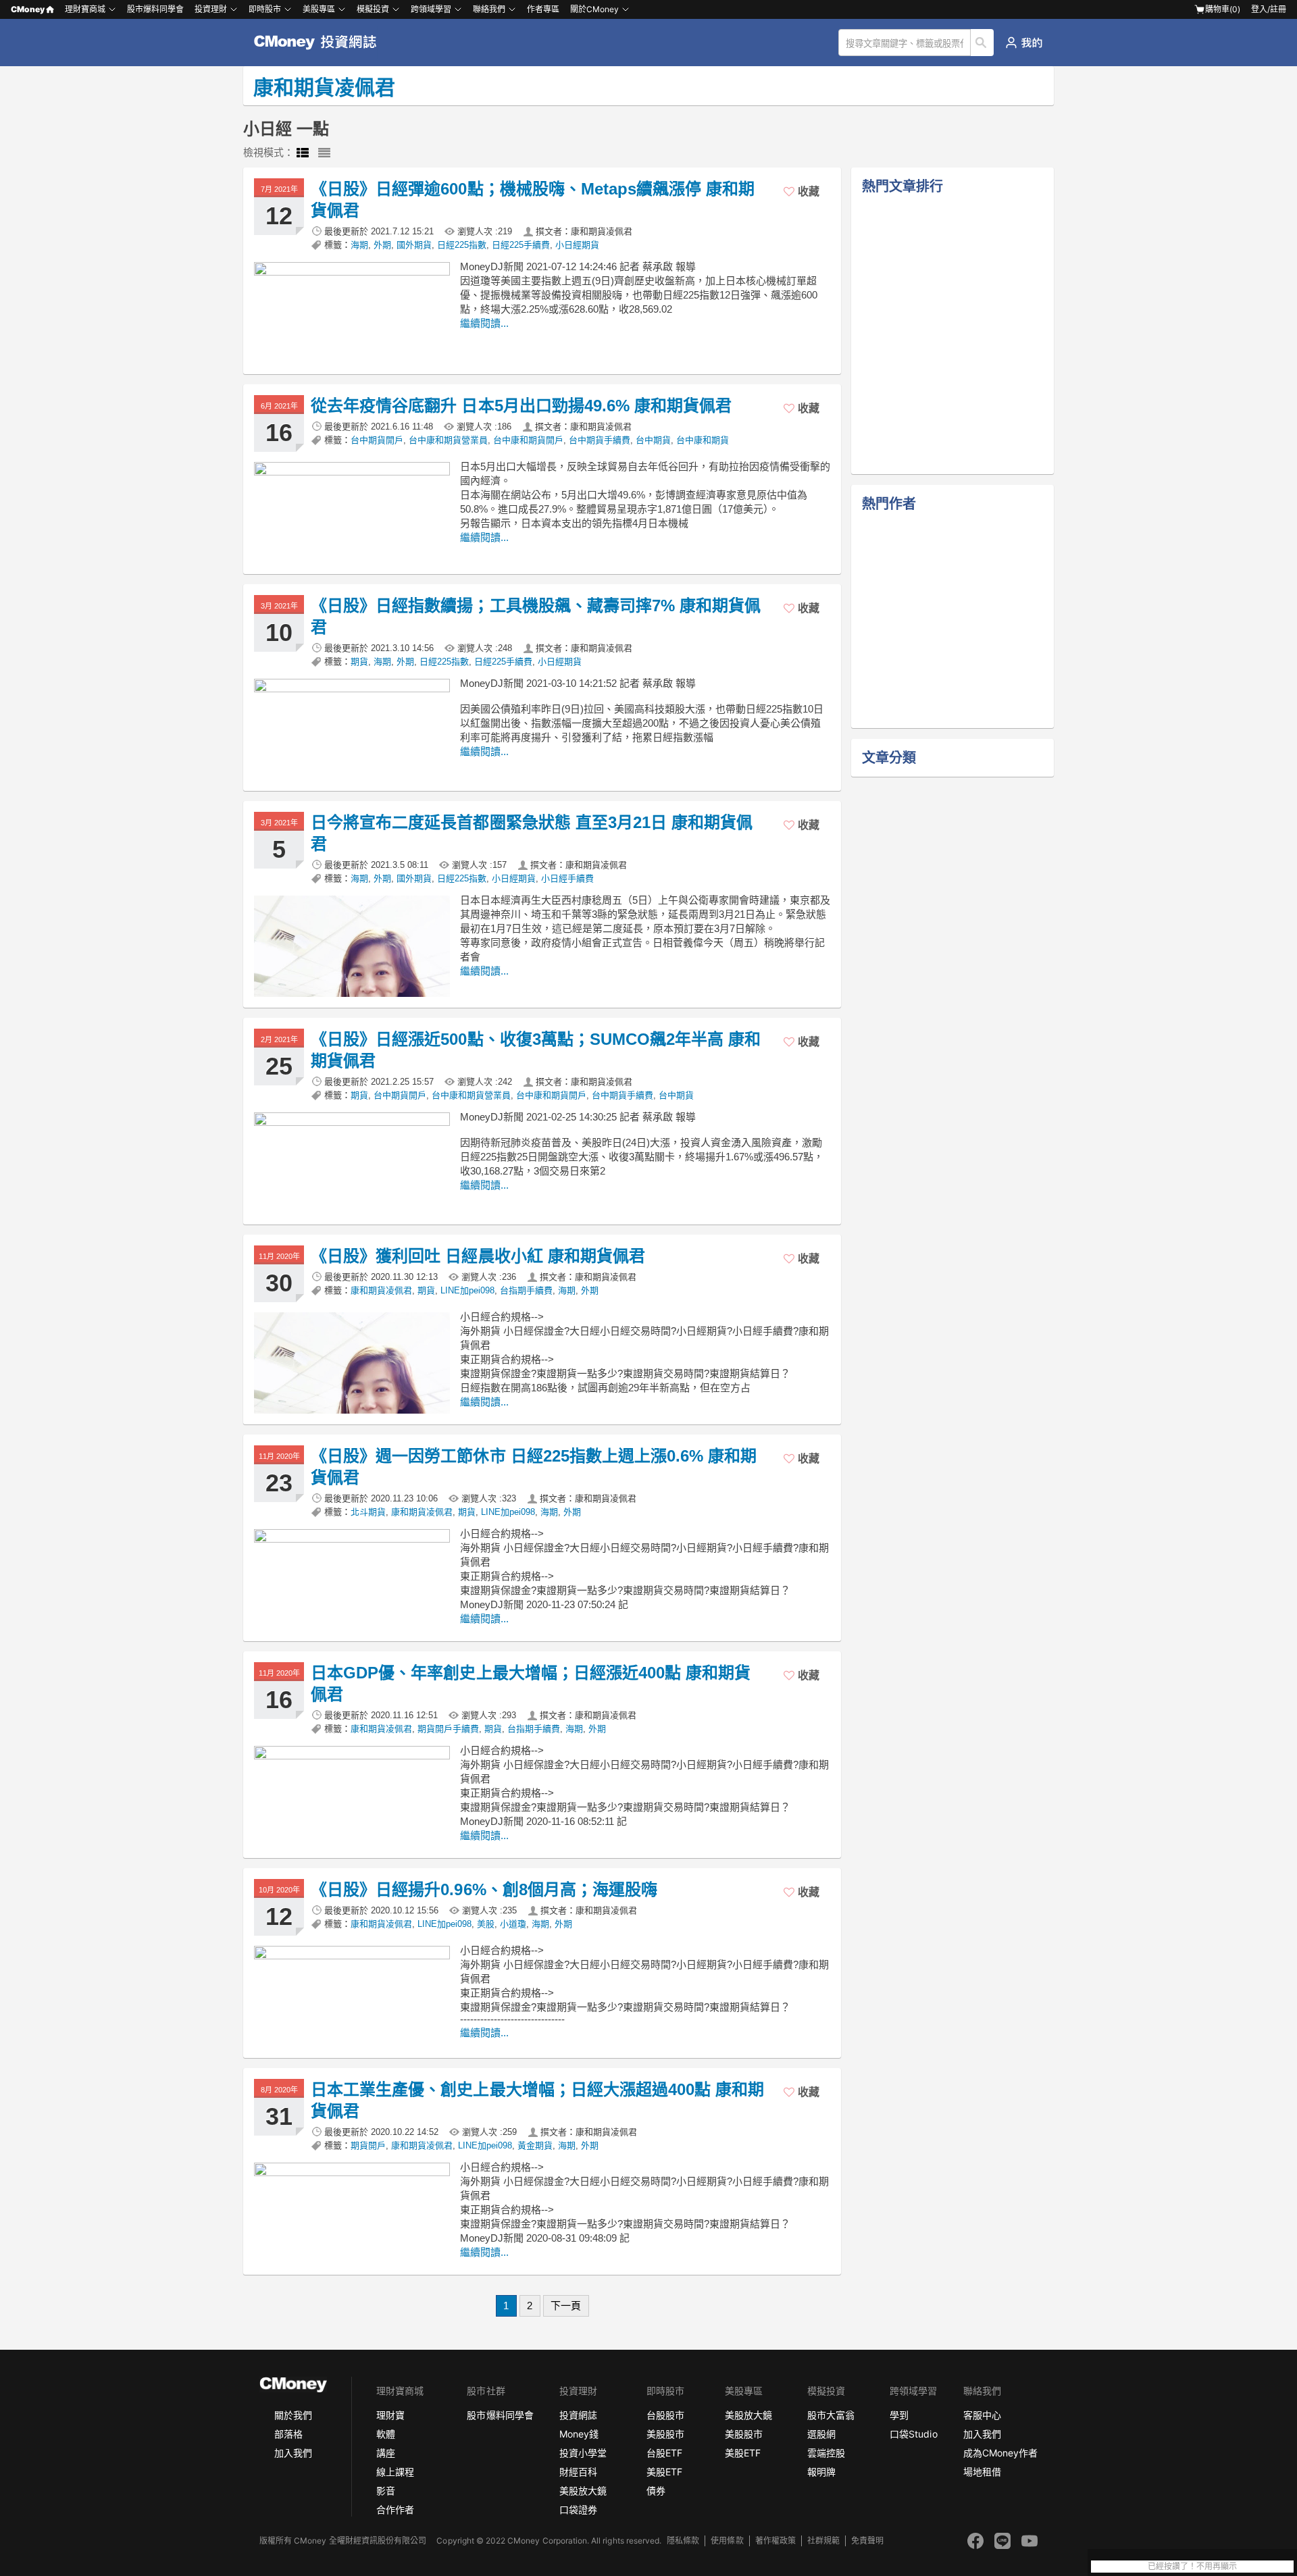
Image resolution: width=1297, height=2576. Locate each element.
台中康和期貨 (703, 440)
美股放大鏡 (583, 2491)
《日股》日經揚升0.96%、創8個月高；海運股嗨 (484, 1889)
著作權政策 (775, 2541)
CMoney (28, 9)
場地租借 (982, 2472)
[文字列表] (324, 153)
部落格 (288, 2434)
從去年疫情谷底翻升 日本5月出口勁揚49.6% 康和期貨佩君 (521, 406)
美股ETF (664, 2472)
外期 (382, 245)
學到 (899, 2415)
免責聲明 (867, 2541)
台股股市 (665, 2415)
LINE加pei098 (467, 1290)
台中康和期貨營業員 (448, 440)
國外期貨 (414, 245)
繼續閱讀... (484, 323)
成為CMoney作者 (1000, 2453)
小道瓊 (513, 1924)
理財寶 (390, 2415)
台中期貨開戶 (377, 440)
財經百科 (578, 2472)
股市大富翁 (831, 2415)
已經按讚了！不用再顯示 (1192, 2567)
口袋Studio (913, 2434)
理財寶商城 (85, 9)
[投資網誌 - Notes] (321, 43)
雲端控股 (826, 2453)
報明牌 (821, 2472)
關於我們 (293, 2415)
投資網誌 (578, 2415)
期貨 (359, 662)
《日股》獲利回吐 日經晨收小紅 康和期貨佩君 (478, 1256)
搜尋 (983, 43)
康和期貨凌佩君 (381, 1290)
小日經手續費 (567, 878)
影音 (386, 2491)
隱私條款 (683, 2541)
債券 (656, 2491)
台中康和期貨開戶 (528, 440)
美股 (486, 1924)
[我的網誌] (1024, 43)
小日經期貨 (577, 245)
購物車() (1223, 9)
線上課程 (395, 2472)
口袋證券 (578, 2509)
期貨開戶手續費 (448, 1729)
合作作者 (395, 2509)
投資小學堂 (583, 2453)
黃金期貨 (535, 2145)
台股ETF (664, 2453)
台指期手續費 (526, 1290)
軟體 (386, 2434)
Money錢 (579, 2434)
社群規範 (823, 2541)
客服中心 (982, 2415)
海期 (359, 245)
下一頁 (566, 2305)
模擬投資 (373, 9)
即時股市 (265, 9)
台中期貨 (653, 440)
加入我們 (293, 2453)
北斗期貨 (368, 1512)
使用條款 (727, 2541)
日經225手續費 (521, 245)
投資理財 (211, 9)
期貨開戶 (368, 2145)
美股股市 (665, 2434)
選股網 (821, 2434)
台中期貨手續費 (600, 440)
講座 (386, 2453)
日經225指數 (462, 245)
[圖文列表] (303, 153)
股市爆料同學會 (155, 9)
